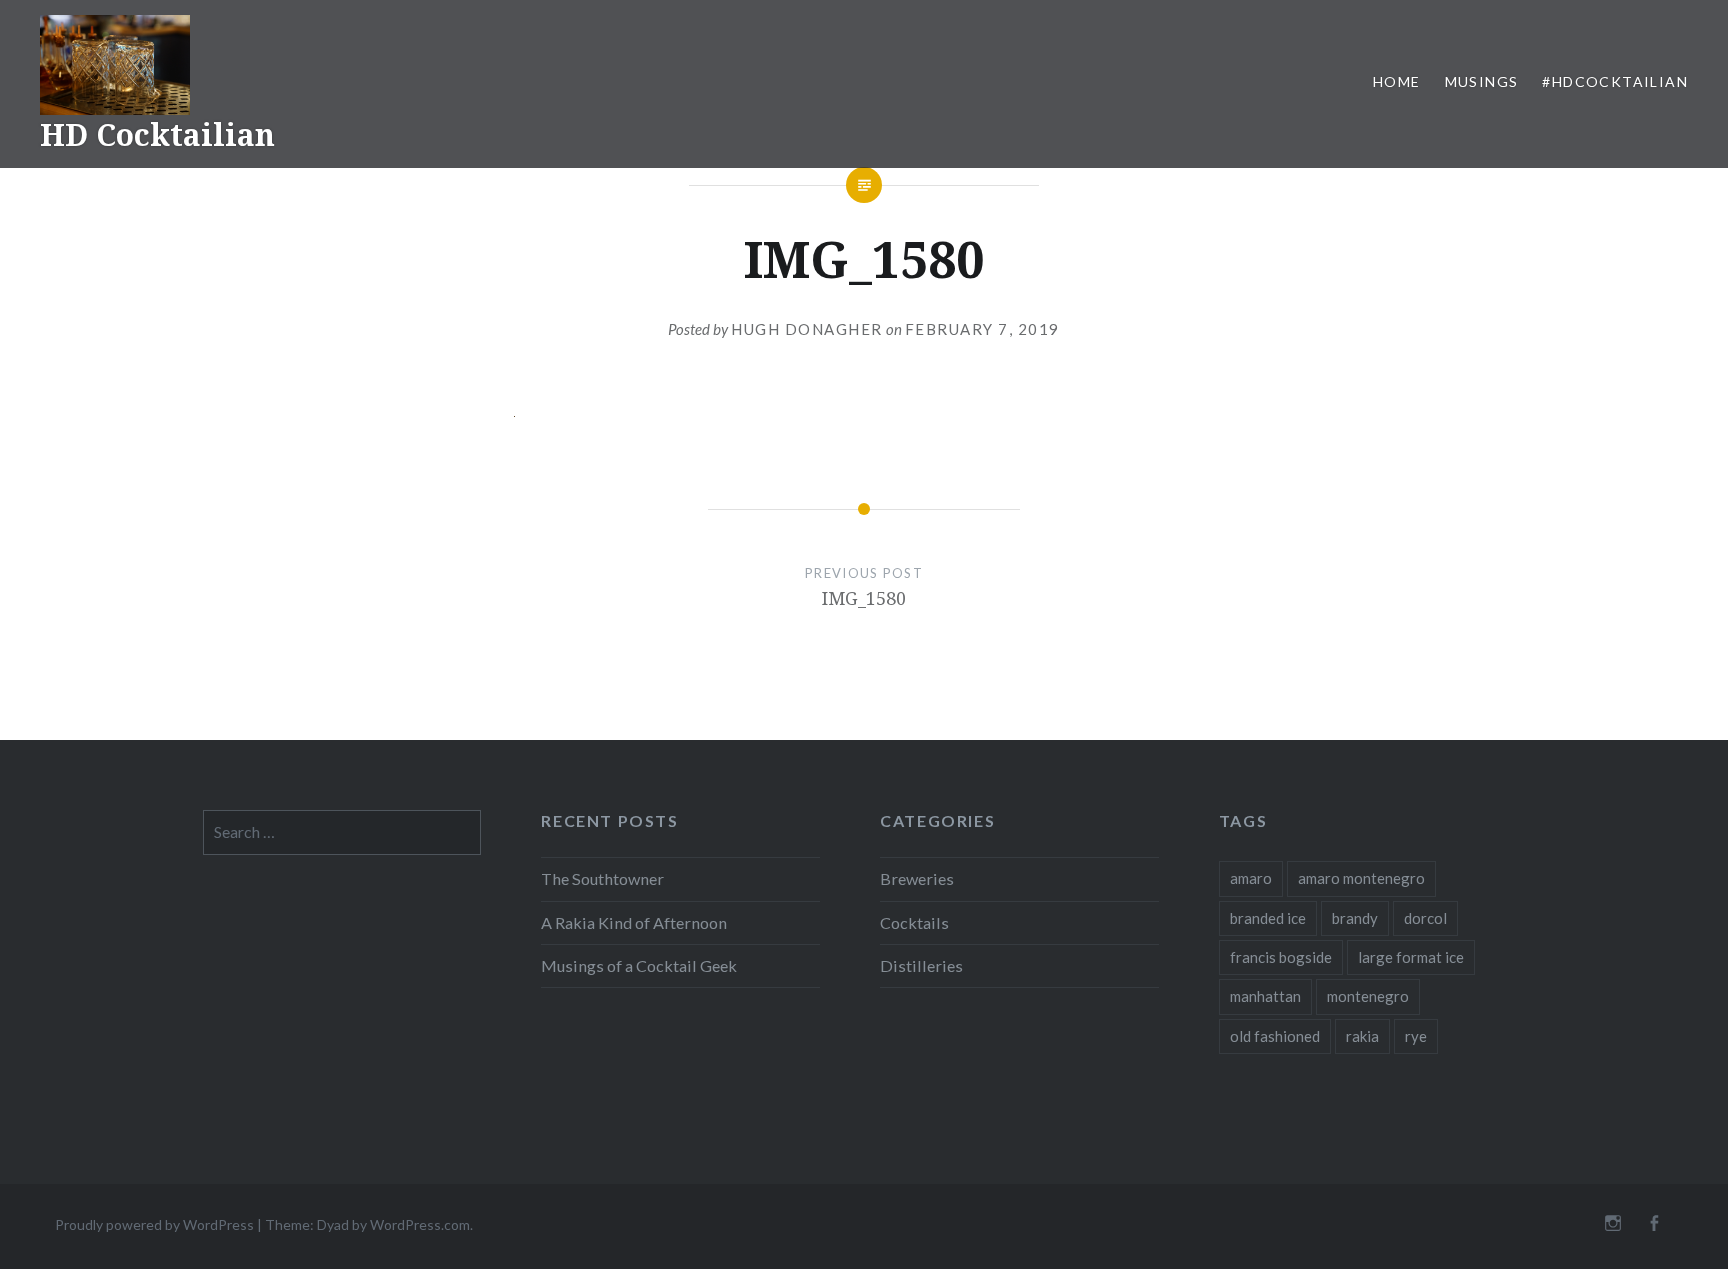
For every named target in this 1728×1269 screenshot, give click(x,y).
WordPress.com (420, 1224)
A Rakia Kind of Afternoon (634, 922)
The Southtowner (602, 878)
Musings (1482, 81)
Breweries (917, 878)
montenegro (1368, 996)
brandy (1355, 918)
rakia (1362, 1036)
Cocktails (914, 922)
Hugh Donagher (807, 329)
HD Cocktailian (157, 134)
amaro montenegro (1361, 878)
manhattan (1265, 996)
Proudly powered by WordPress (154, 1224)
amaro (1251, 878)
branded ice (1268, 918)
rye (1416, 1036)
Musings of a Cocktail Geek (639, 965)
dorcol (1425, 918)
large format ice (1411, 957)
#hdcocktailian (1615, 81)
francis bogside (1281, 957)
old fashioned (1275, 1036)
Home (1397, 81)
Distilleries (921, 965)
